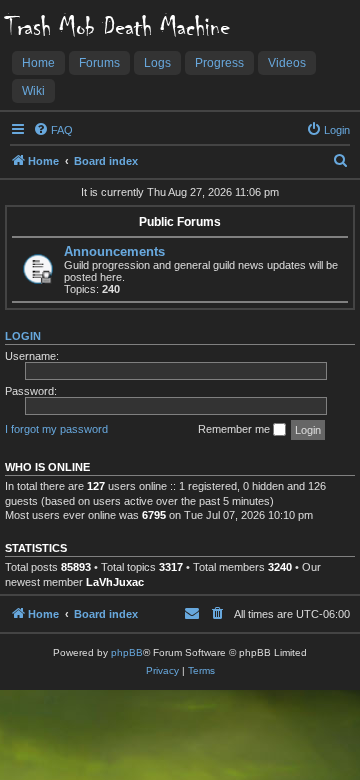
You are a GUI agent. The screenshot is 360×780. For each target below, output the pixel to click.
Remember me (235, 429)
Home (38, 63)
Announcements (114, 251)
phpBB (127, 652)
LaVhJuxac (115, 582)
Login (23, 336)
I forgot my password (56, 429)
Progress (219, 63)
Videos (287, 63)
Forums (99, 63)
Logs (157, 63)
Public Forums (180, 222)
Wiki (33, 91)
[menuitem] (53, 130)
